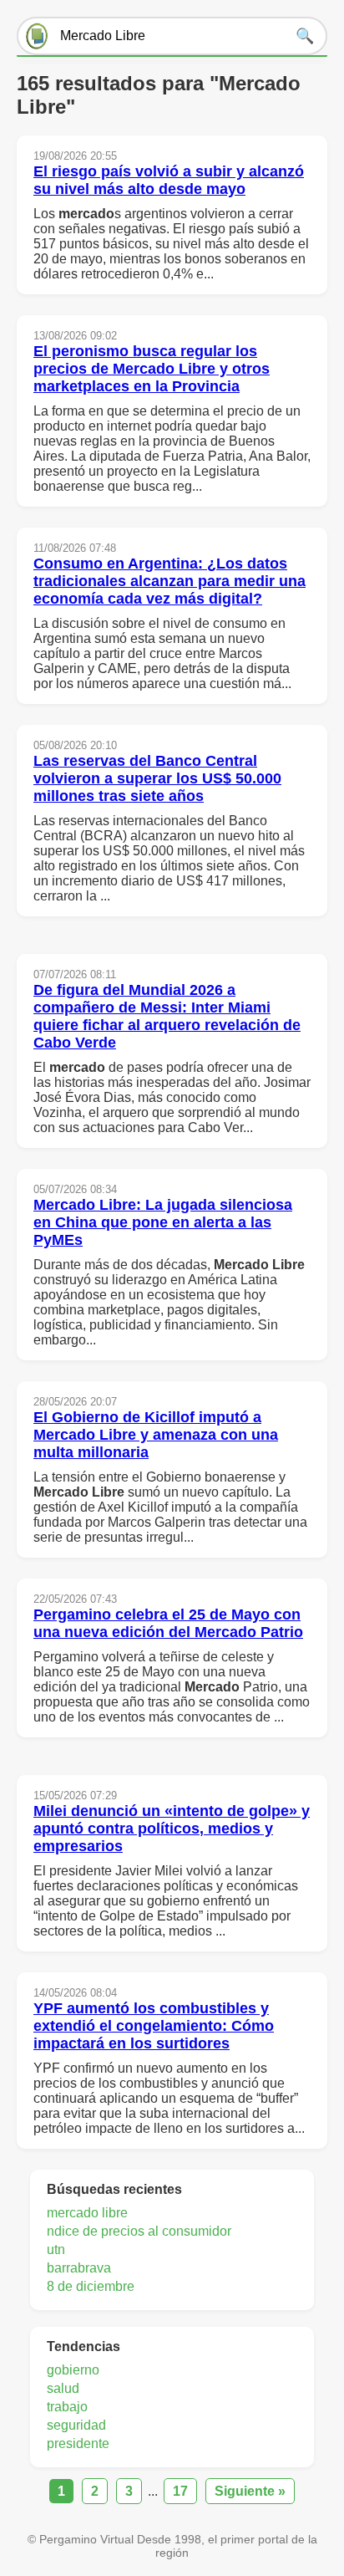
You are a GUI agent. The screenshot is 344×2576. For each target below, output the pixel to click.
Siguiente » (250, 2491)
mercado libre (87, 2213)
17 (180, 2491)
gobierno (73, 2370)
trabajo (67, 2407)
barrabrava (79, 2268)
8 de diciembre (91, 2286)
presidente (78, 2443)
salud (63, 2388)
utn (56, 2250)
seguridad (76, 2425)
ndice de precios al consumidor (139, 2231)
